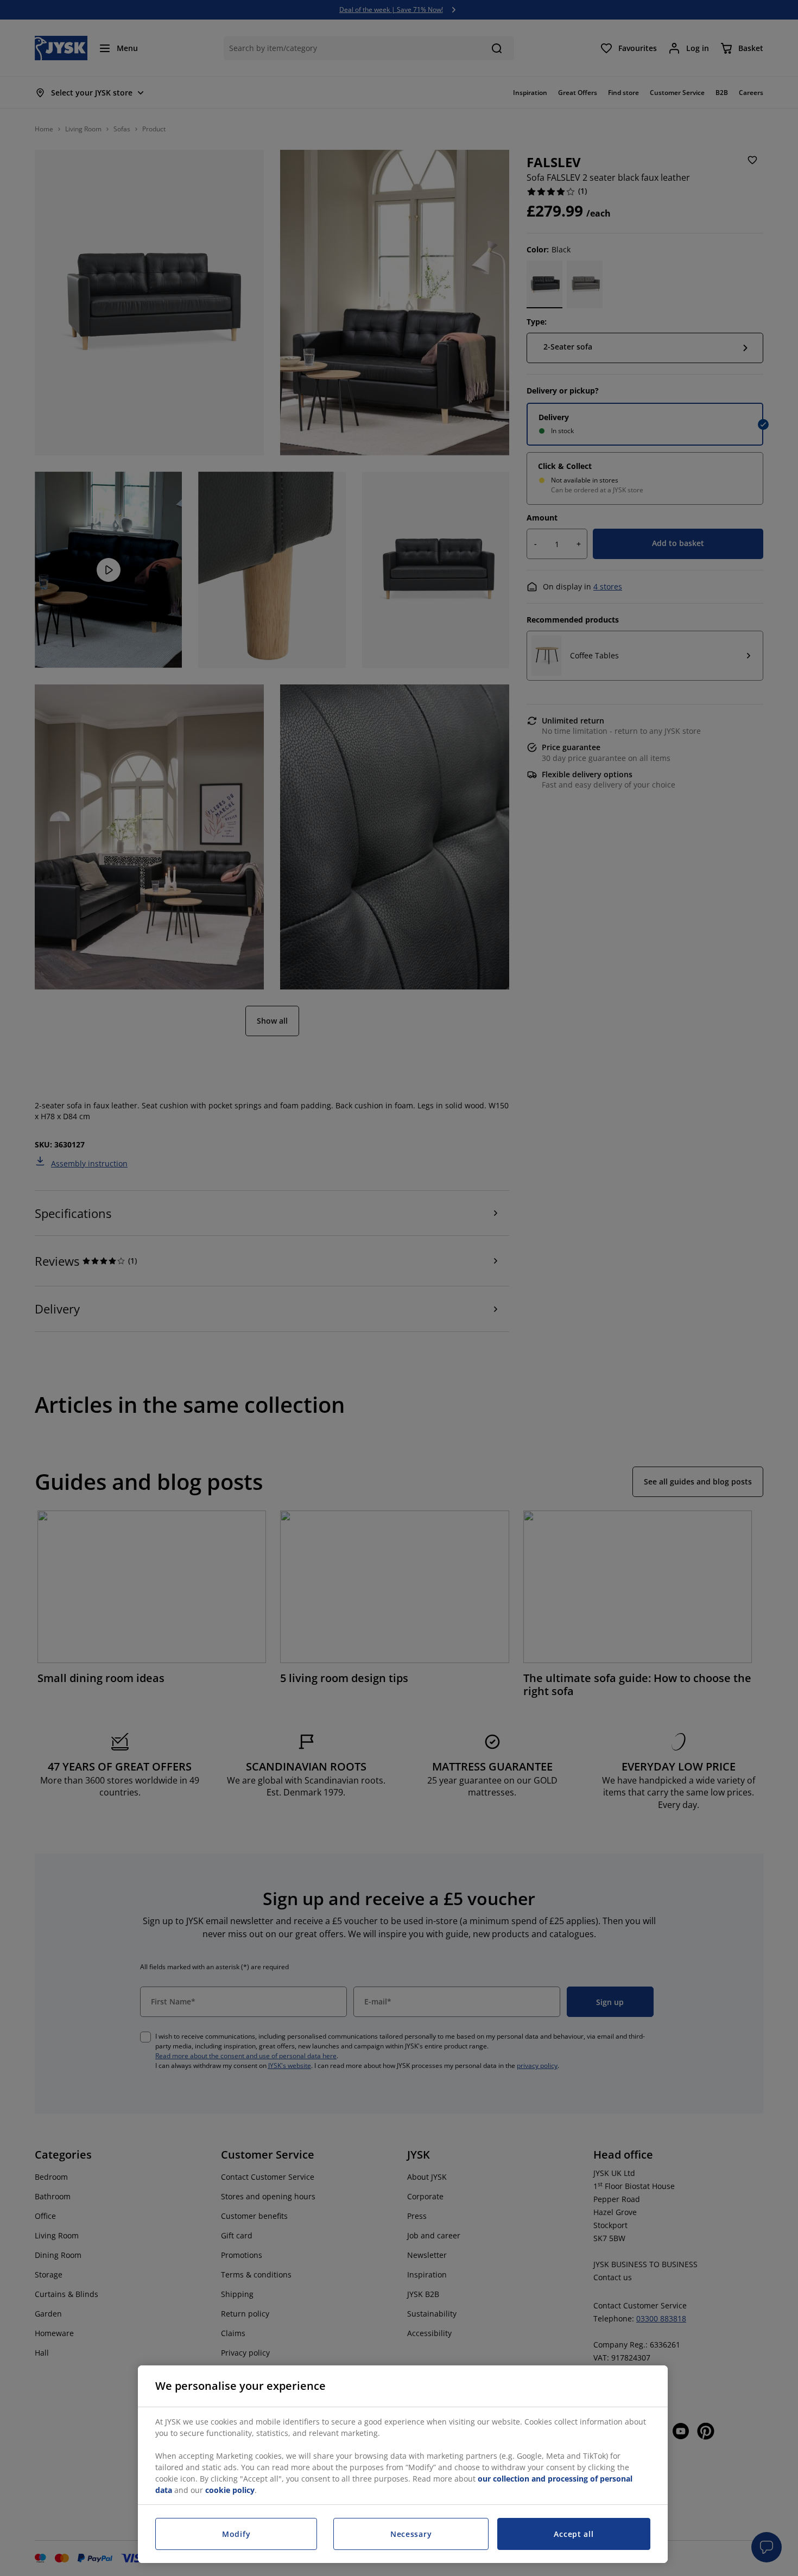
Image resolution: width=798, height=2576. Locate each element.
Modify (236, 2534)
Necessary (411, 2534)
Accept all (574, 2534)
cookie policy (230, 2490)
